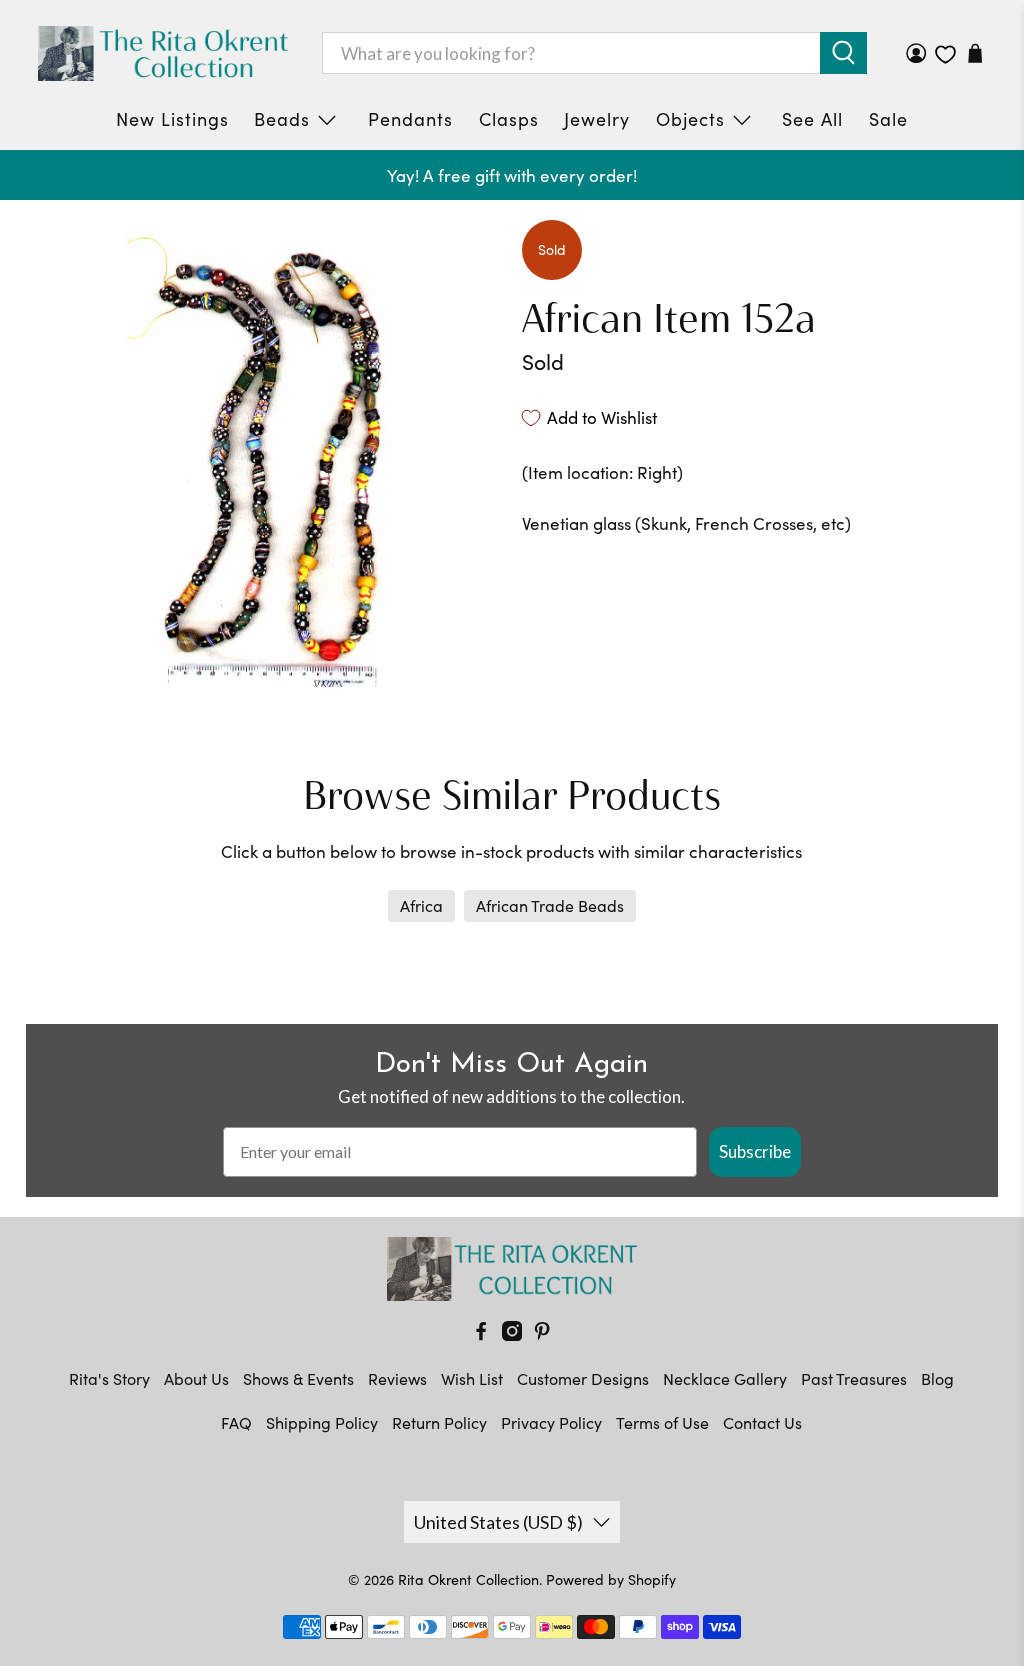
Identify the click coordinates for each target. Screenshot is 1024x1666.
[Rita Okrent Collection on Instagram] (512, 1334)
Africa (421, 905)
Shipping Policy (322, 1422)
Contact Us (762, 1422)
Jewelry (597, 119)
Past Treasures (854, 1378)
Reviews (397, 1378)
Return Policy (439, 1422)
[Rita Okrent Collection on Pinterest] (542, 1334)
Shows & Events (298, 1378)
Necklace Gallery (725, 1378)
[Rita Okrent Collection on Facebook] (481, 1334)
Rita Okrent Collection (468, 1579)
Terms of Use (662, 1422)
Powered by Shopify (611, 1579)
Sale (888, 119)
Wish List (472, 1378)
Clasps (509, 119)
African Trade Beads (550, 905)
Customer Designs (583, 1378)
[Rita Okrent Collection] (163, 53)
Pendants (410, 119)
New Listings (172, 119)
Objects (690, 119)
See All (812, 119)
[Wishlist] (945, 54)
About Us (196, 1378)
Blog (937, 1378)
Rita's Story (109, 1378)
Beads (282, 119)
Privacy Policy (551, 1422)
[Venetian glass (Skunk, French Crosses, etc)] (269, 453)
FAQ (236, 1422)
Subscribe (755, 1151)
